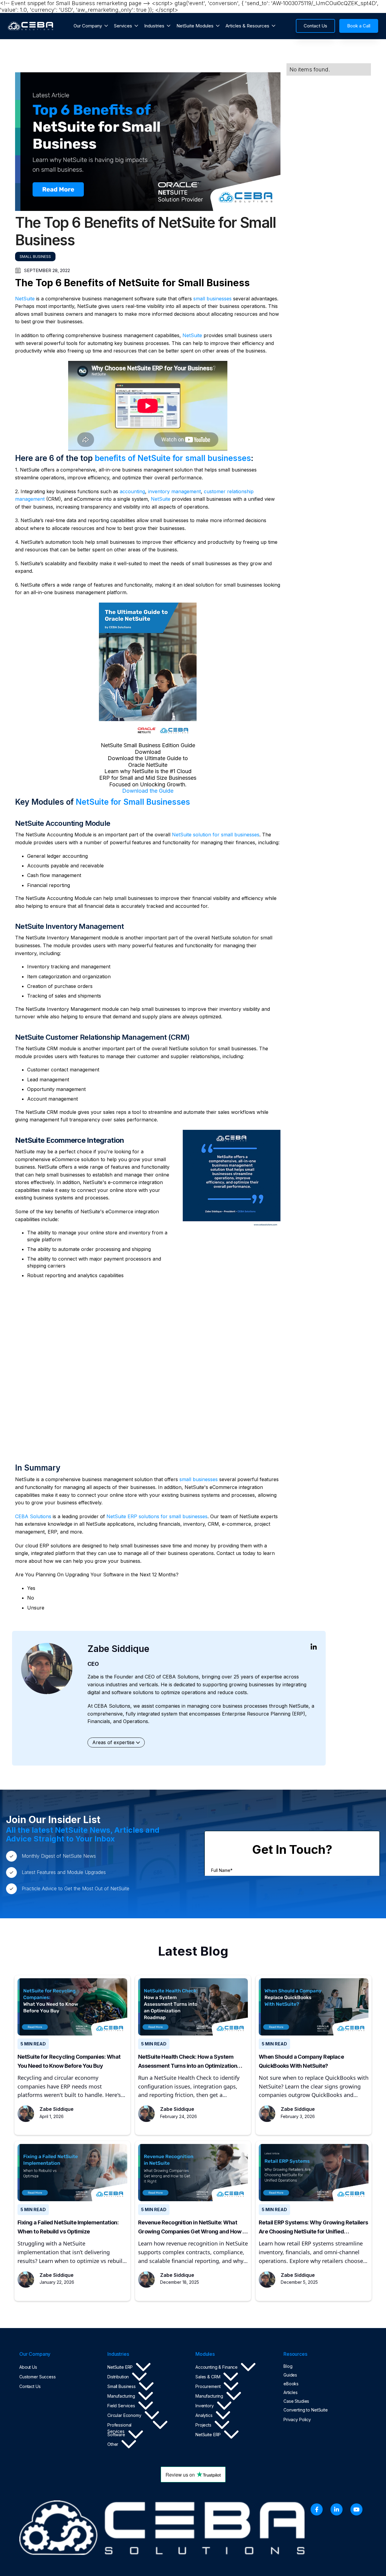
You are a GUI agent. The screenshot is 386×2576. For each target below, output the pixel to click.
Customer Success (38, 2377)
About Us (28, 2367)
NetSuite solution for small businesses (216, 835)
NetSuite (25, 299)
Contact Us (30, 2386)
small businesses (212, 299)
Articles (291, 2392)
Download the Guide (148, 791)
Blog (288, 2366)
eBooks (291, 2384)
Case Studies (296, 2401)
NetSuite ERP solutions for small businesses (157, 1516)
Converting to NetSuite (306, 2410)
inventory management (174, 491)
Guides (290, 2375)
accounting (132, 491)
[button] (91, 26)
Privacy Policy (297, 2419)
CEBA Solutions (33, 1516)
